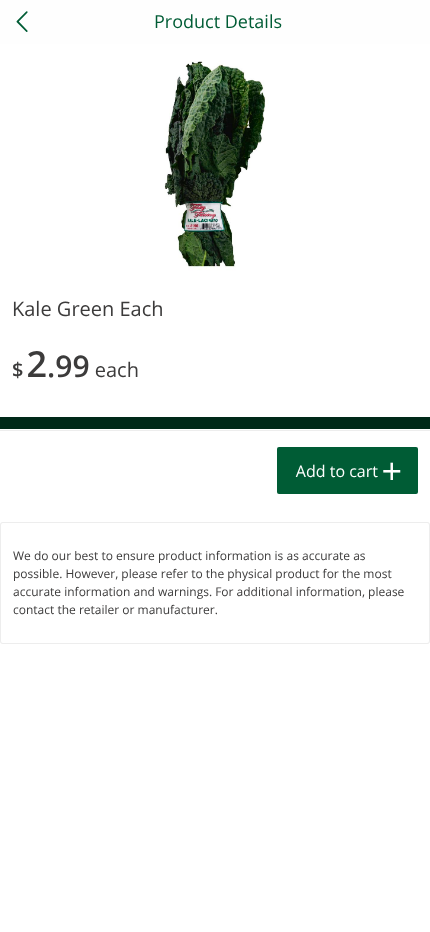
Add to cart (337, 471)
